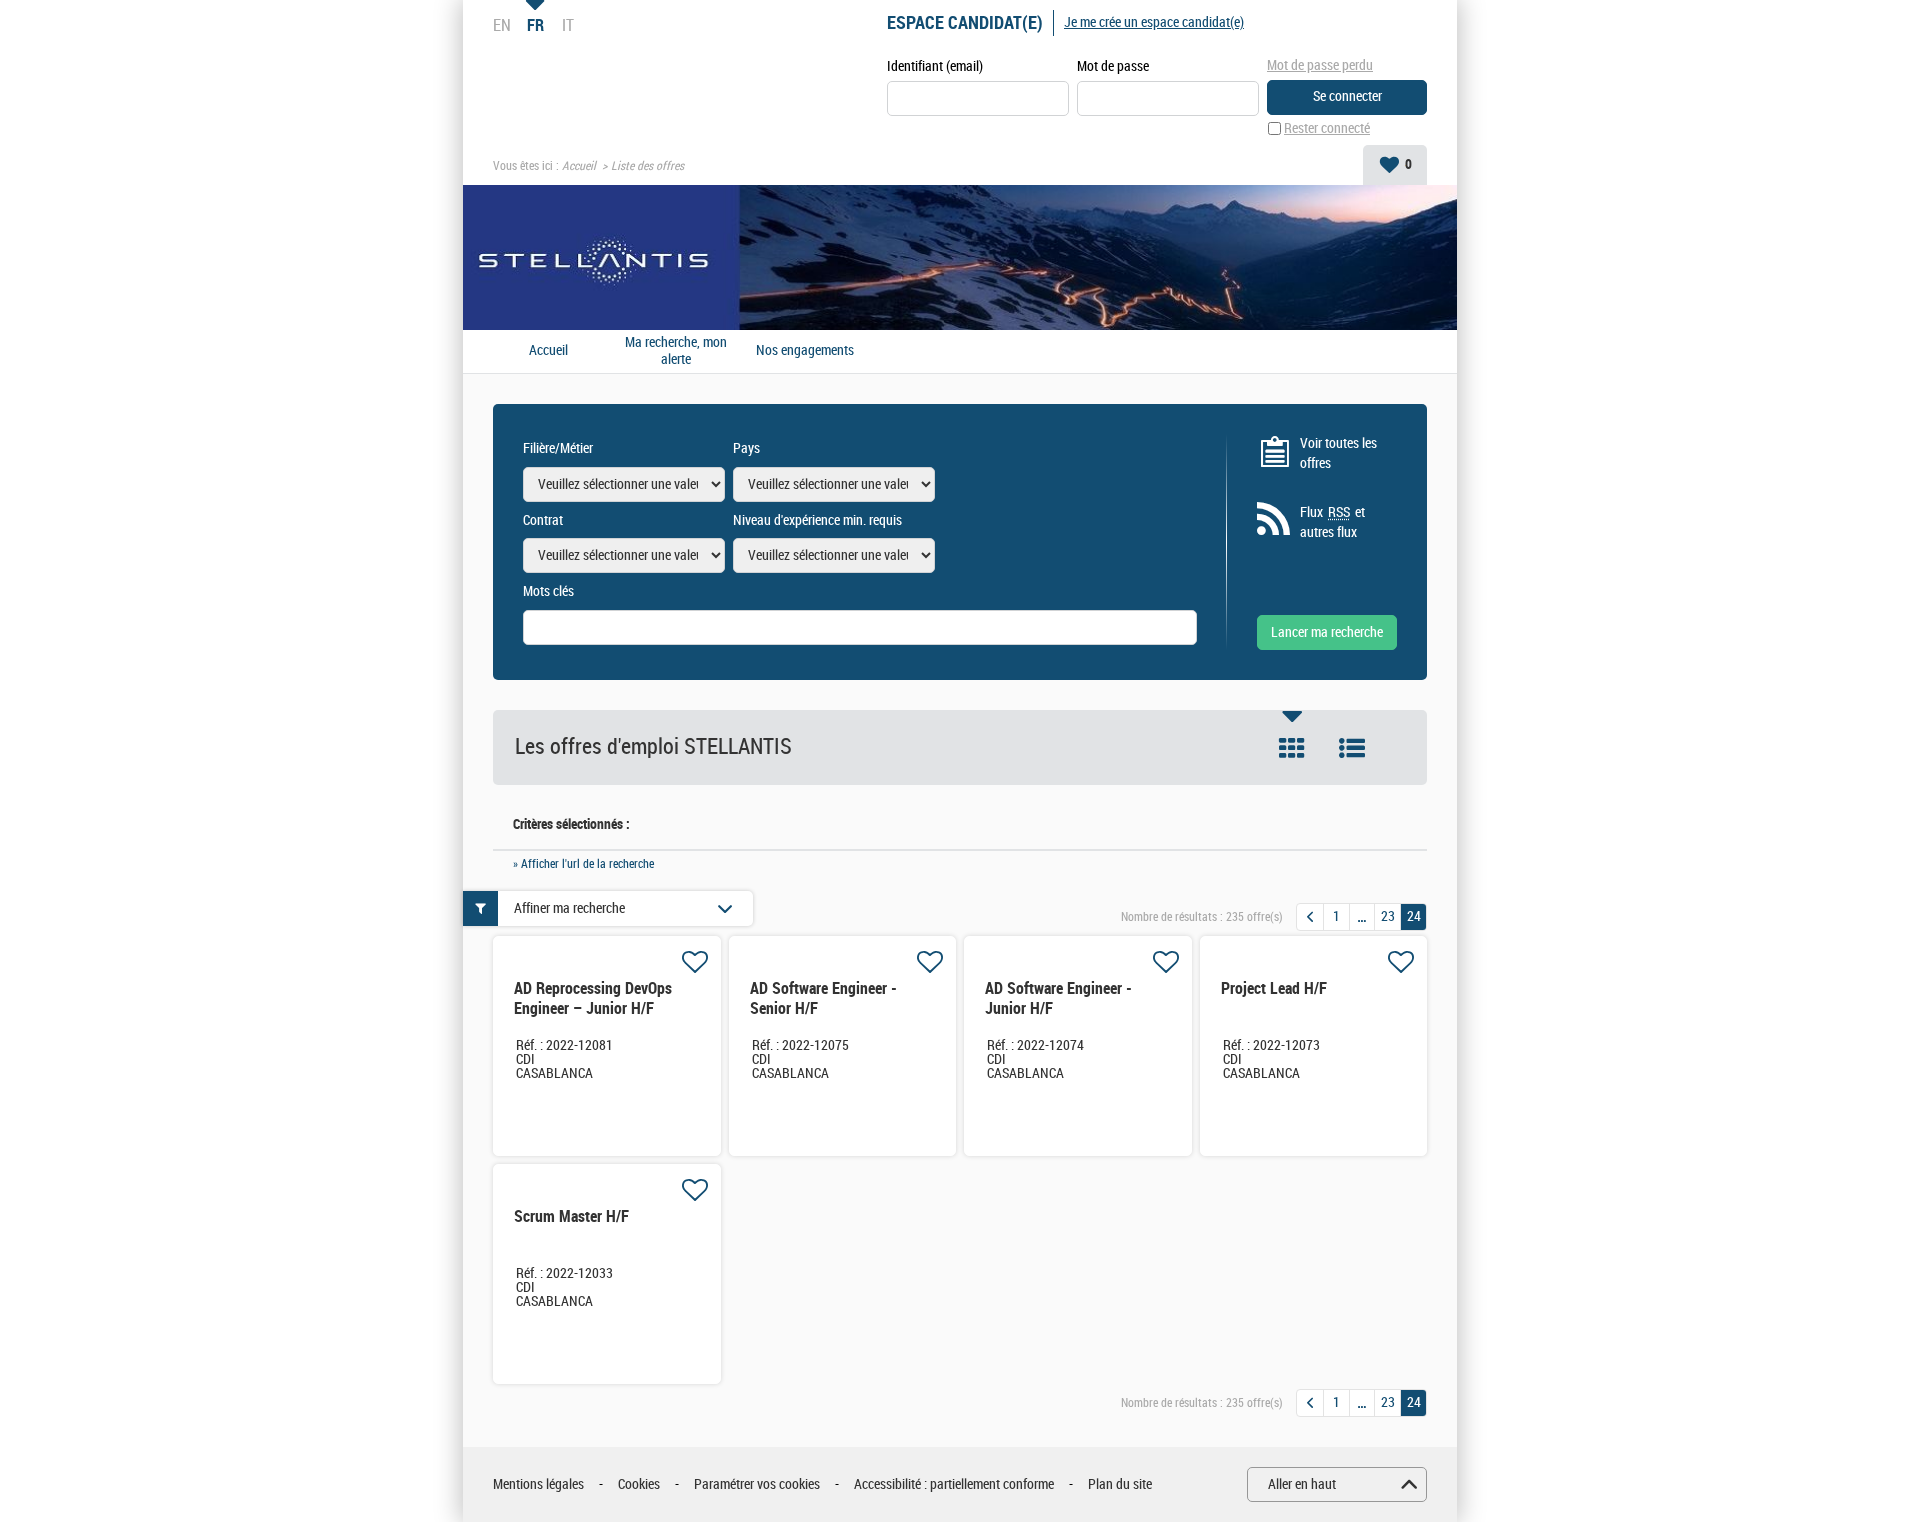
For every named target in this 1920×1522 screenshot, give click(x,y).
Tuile (1292, 748)
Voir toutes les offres (1338, 453)
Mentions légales (538, 1484)
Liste (1352, 748)
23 (1388, 916)
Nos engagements (805, 351)
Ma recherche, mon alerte (676, 351)
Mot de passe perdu (1320, 65)
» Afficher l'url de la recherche (583, 864)
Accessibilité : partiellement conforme (954, 1484)
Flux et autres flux (1332, 522)
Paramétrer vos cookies (757, 1484)
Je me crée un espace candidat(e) (1154, 22)
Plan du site (1120, 1484)
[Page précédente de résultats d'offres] (1310, 917)
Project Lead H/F (1274, 988)
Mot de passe (1113, 66)
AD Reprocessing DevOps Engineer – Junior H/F (593, 998)
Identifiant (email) (935, 66)
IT (568, 25)
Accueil (579, 166)
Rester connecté (1327, 128)
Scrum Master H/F (571, 1216)
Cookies (639, 1484)
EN (502, 25)
